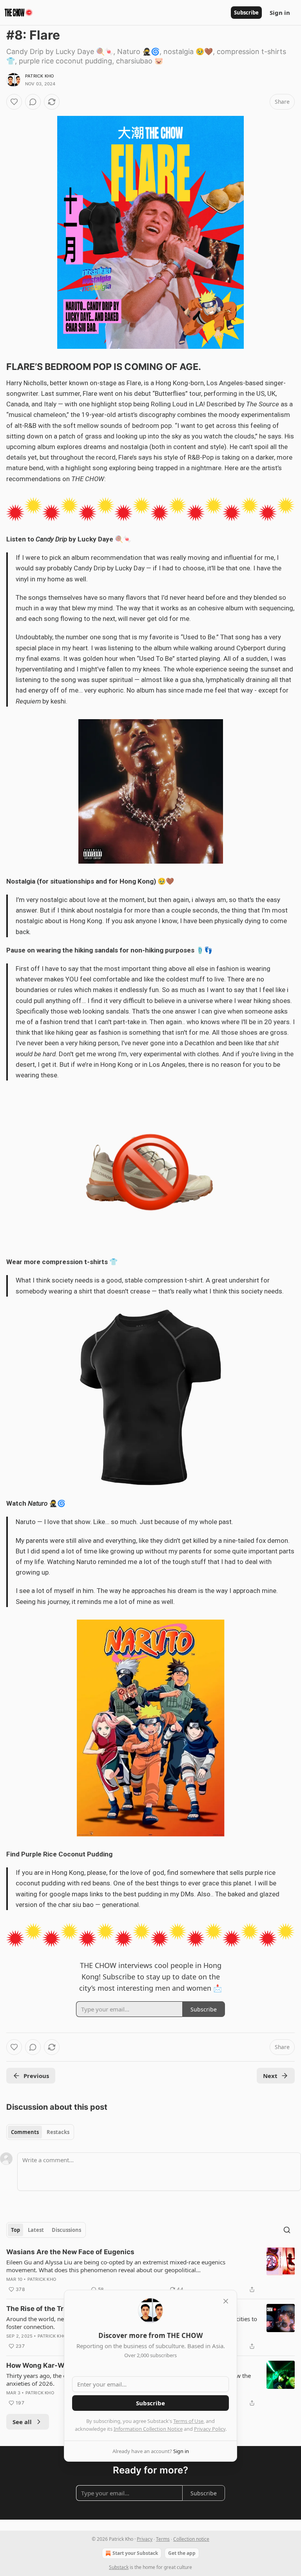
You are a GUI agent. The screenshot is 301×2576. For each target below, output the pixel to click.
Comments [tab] (25, 2132)
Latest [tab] (36, 2230)
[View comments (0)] (33, 102)
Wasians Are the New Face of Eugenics (70, 2252)
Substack (119, 2567)
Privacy (145, 2539)
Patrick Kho (39, 76)
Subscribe (246, 13)
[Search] (287, 2230)
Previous (36, 2076)
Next (270, 2076)
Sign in (280, 13)
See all (22, 2422)
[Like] (14, 102)
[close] (226, 2301)
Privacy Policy (210, 2429)
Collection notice (191, 2539)
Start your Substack (135, 2553)
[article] (150, 2271)
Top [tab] (15, 2230)
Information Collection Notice (148, 2429)
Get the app (182, 2553)
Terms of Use (188, 2421)
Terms (163, 2539)
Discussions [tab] (66, 2230)
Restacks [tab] (58, 2132)
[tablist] (40, 2132)
